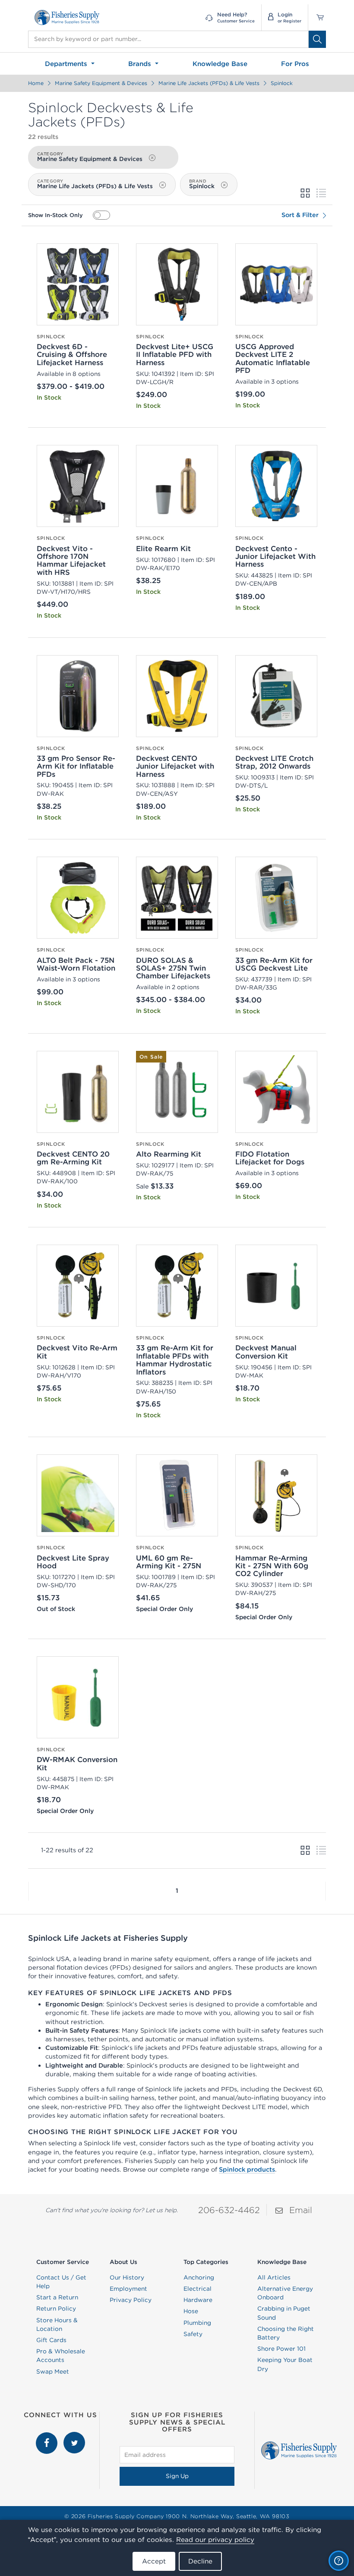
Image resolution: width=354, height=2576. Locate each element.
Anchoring (199, 2277)
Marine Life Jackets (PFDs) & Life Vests (209, 83)
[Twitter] (74, 2436)
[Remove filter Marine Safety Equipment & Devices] (152, 158)
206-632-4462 (229, 2210)
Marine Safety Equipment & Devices (101, 83)
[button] (28, 1891)
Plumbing (197, 2323)
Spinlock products (247, 2169)
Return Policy (56, 2308)
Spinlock (282, 83)
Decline (200, 2561)
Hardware (198, 2300)
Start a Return (57, 2297)
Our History (127, 2277)
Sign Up (177, 2476)
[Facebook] (47, 2436)
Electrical (198, 2289)
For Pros (295, 64)
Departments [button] (67, 64)
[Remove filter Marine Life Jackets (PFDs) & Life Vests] (162, 185)
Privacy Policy (131, 2300)
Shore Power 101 (281, 2349)
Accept (154, 2561)
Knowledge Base (220, 64)
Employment (128, 2289)
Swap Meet (53, 2371)
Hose (191, 2311)
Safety (193, 2334)
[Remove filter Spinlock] (224, 185)
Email (301, 2210)
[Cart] (317, 17)
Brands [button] (141, 64)
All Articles (274, 2277)
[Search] (317, 39)
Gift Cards (51, 2340)
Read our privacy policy (215, 2540)
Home (36, 83)
